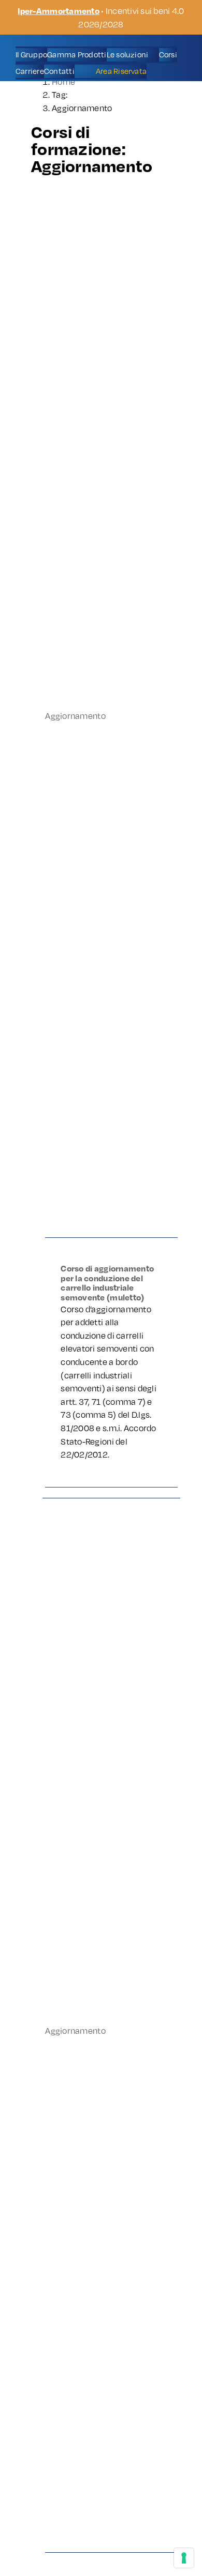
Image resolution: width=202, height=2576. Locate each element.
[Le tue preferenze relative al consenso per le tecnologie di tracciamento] (184, 2558)
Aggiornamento (75, 715)
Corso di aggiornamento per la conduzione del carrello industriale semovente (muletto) (107, 1283)
